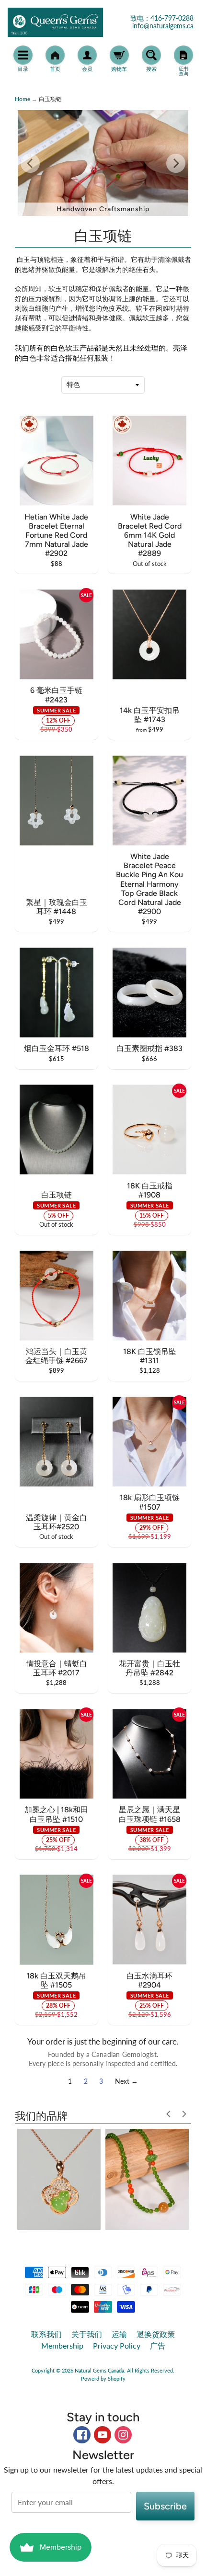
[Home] (55, 55)
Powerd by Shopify (103, 2378)
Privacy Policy (117, 2345)
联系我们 (46, 2334)
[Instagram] (123, 2435)
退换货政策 (156, 2334)
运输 (119, 2334)
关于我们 (87, 2334)
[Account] (87, 55)
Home (23, 99)
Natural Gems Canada (99, 2370)
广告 (158, 2345)
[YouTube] (103, 2435)
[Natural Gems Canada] (55, 22)
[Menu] (23, 55)
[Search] (151, 55)
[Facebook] (82, 2435)
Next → (126, 2081)
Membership (62, 2345)
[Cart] (119, 55)
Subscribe (165, 2506)
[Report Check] (183, 55)
